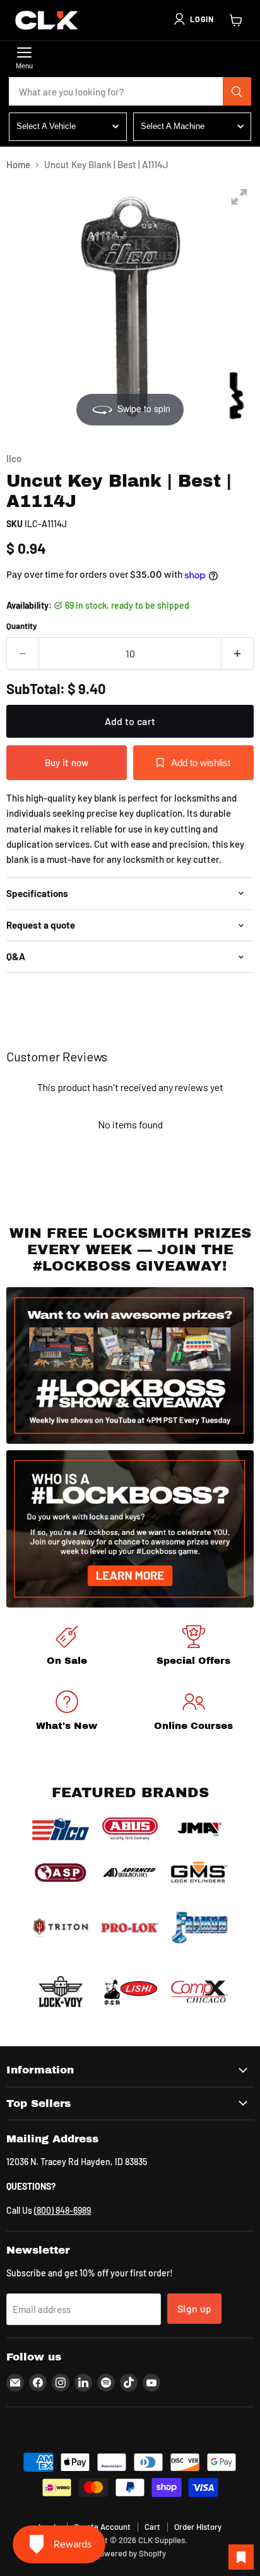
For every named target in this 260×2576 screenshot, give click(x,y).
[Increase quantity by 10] (238, 654)
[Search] (237, 92)
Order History (198, 2527)
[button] (193, 19)
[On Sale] (67, 1648)
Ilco (14, 458)
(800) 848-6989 (62, 2210)
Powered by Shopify (130, 2553)
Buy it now (67, 762)
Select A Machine (173, 126)
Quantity (22, 626)
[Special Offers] (193, 1648)
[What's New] (67, 1713)
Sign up (194, 2308)
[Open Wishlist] (241, 2557)
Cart (152, 2527)
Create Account (102, 2527)
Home (18, 165)
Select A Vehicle (46, 126)
